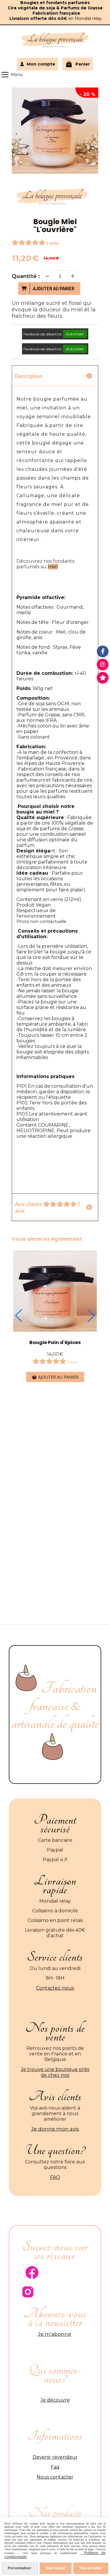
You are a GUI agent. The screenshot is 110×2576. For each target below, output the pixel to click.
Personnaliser (20, 2568)
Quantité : (26, 276)
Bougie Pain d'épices (55, 1342)
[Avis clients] (103, 678)
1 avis (53, 243)
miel (53, 567)
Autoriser (75, 334)
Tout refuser (56, 2568)
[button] (19, 1316)
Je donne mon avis (55, 2129)
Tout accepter (91, 2568)
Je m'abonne (55, 2334)
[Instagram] (103, 665)
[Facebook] (103, 651)
